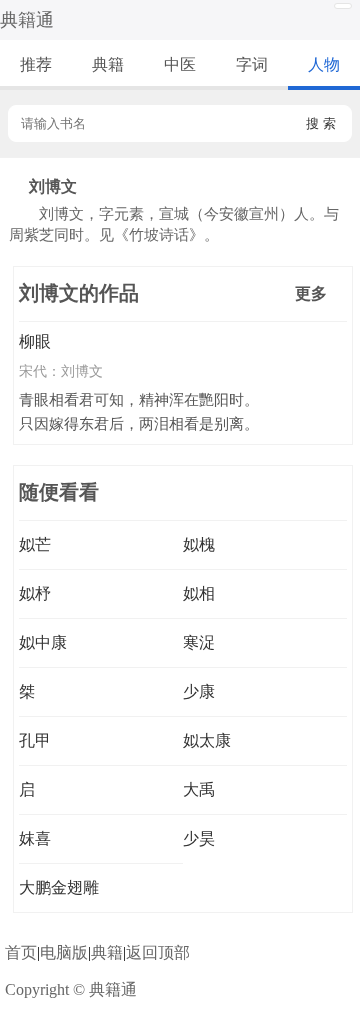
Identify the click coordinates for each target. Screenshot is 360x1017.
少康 (199, 691)
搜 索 (321, 123)
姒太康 (207, 740)
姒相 (199, 593)
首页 (21, 952)
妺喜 (35, 838)
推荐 (36, 64)
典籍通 (27, 20)
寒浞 (199, 642)
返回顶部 (158, 952)
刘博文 (82, 371)
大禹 (199, 789)
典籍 (108, 64)
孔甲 (35, 740)
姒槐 (199, 544)
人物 (324, 64)
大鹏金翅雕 (59, 887)
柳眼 (35, 341)
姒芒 (35, 544)
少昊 (199, 838)
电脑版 (64, 952)
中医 (180, 64)
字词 (252, 64)
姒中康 (43, 642)
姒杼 (35, 593)
